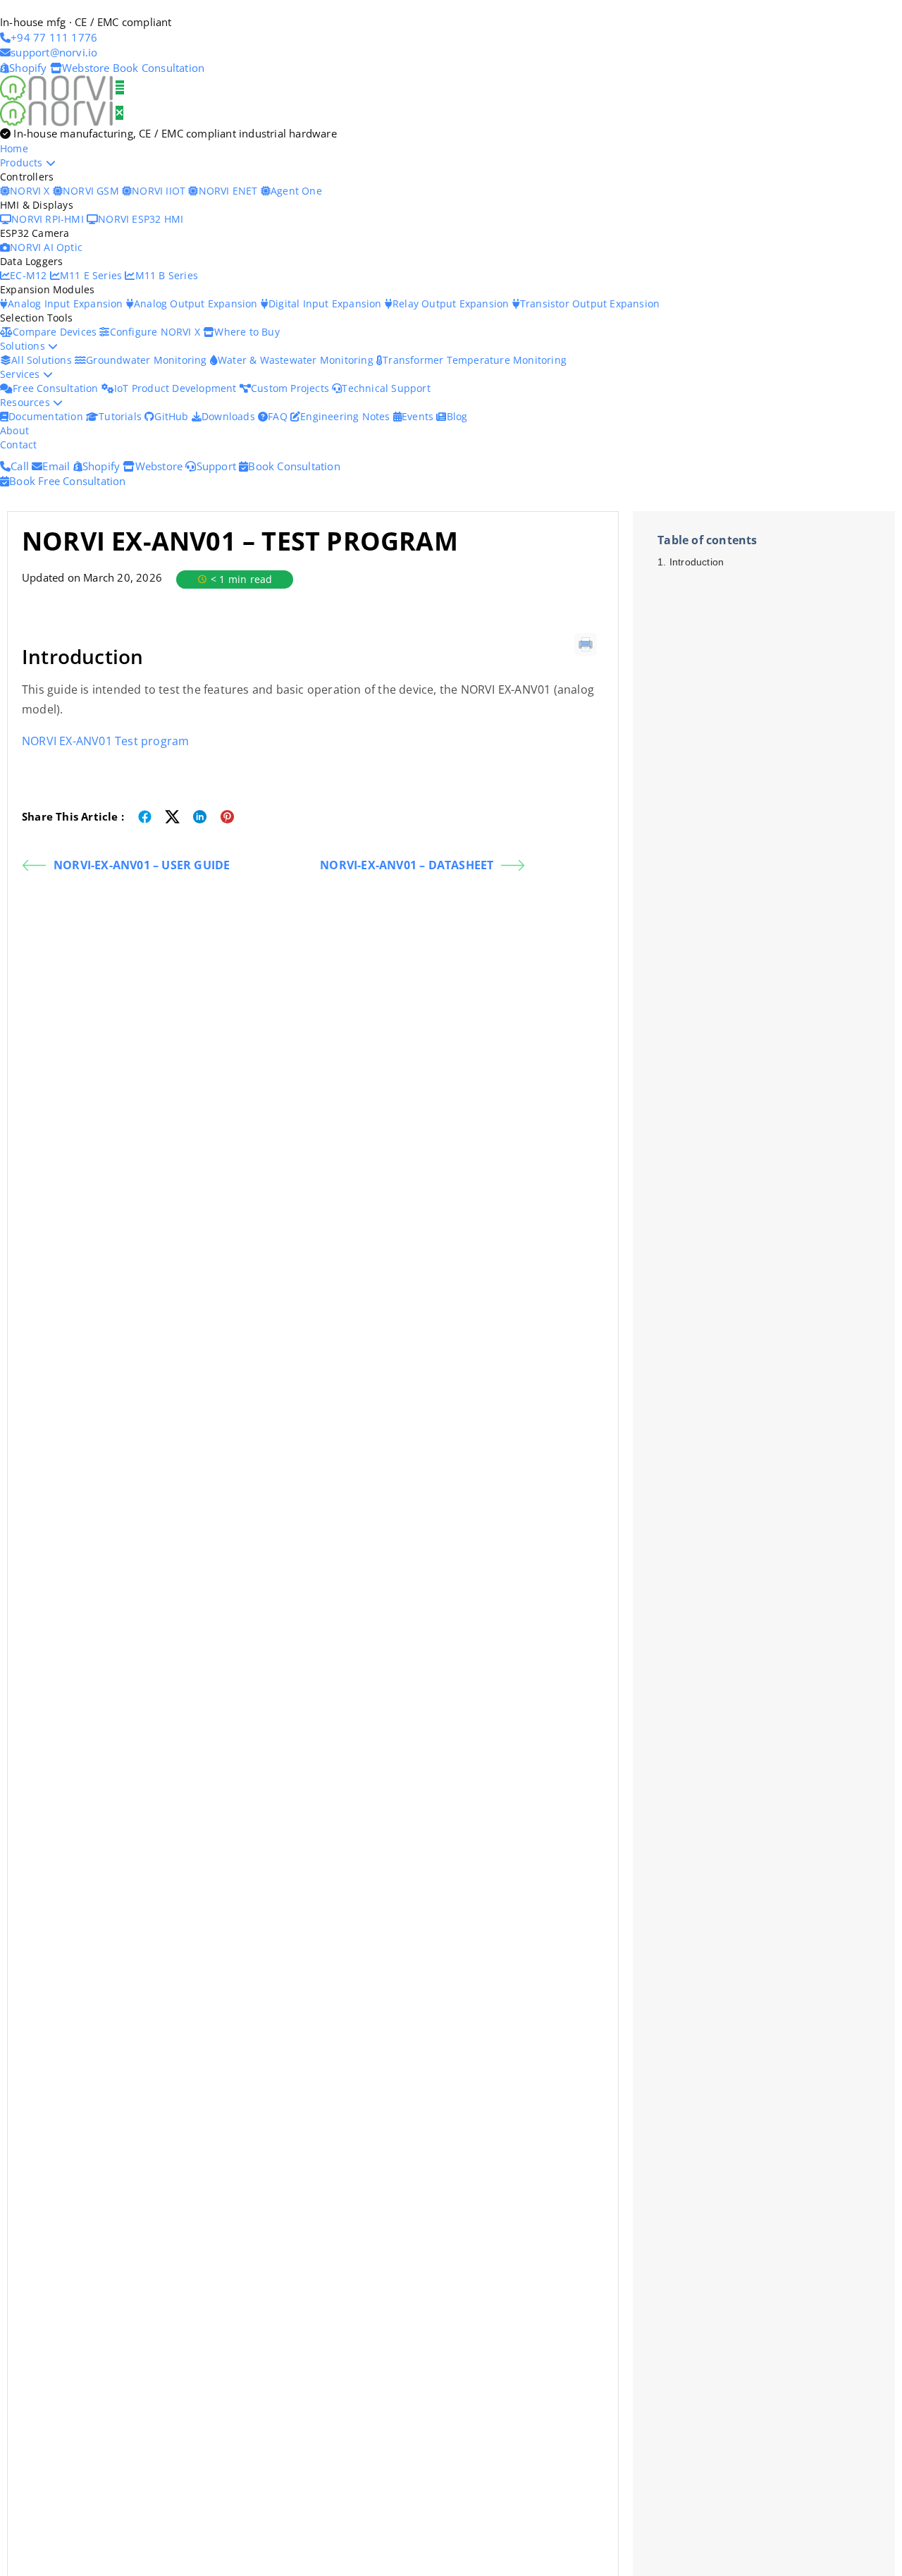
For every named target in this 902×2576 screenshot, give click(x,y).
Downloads (230, 416)
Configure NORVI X (156, 332)
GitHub (173, 416)
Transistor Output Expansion (590, 303)
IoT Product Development (177, 388)
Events (419, 416)
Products (23, 162)
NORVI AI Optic (46, 247)
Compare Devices (56, 332)
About (14, 430)
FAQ (279, 416)
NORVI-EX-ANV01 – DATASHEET (407, 865)
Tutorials (122, 416)
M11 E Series (93, 275)
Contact (18, 444)
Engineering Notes (347, 416)
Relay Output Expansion (452, 303)
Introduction (697, 562)
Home (14, 148)
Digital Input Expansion (327, 303)
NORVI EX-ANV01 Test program (105, 741)
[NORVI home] (58, 112)
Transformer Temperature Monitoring (475, 360)
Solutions (24, 346)
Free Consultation (57, 388)
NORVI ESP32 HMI (141, 219)
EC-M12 (30, 275)
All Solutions (43, 360)
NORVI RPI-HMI (49, 219)
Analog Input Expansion (67, 303)
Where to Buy (247, 332)
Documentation (47, 416)
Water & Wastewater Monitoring (297, 360)
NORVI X (30, 191)
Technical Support (386, 388)
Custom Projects (291, 388)
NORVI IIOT (160, 191)
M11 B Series (167, 275)
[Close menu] (119, 113)
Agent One (296, 191)
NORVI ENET (229, 191)
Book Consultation (159, 68)
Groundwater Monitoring (148, 360)
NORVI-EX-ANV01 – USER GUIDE (142, 865)
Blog (457, 416)
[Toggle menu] (120, 87)
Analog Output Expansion (197, 303)
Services (21, 374)
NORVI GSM (92, 191)
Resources (26, 402)
